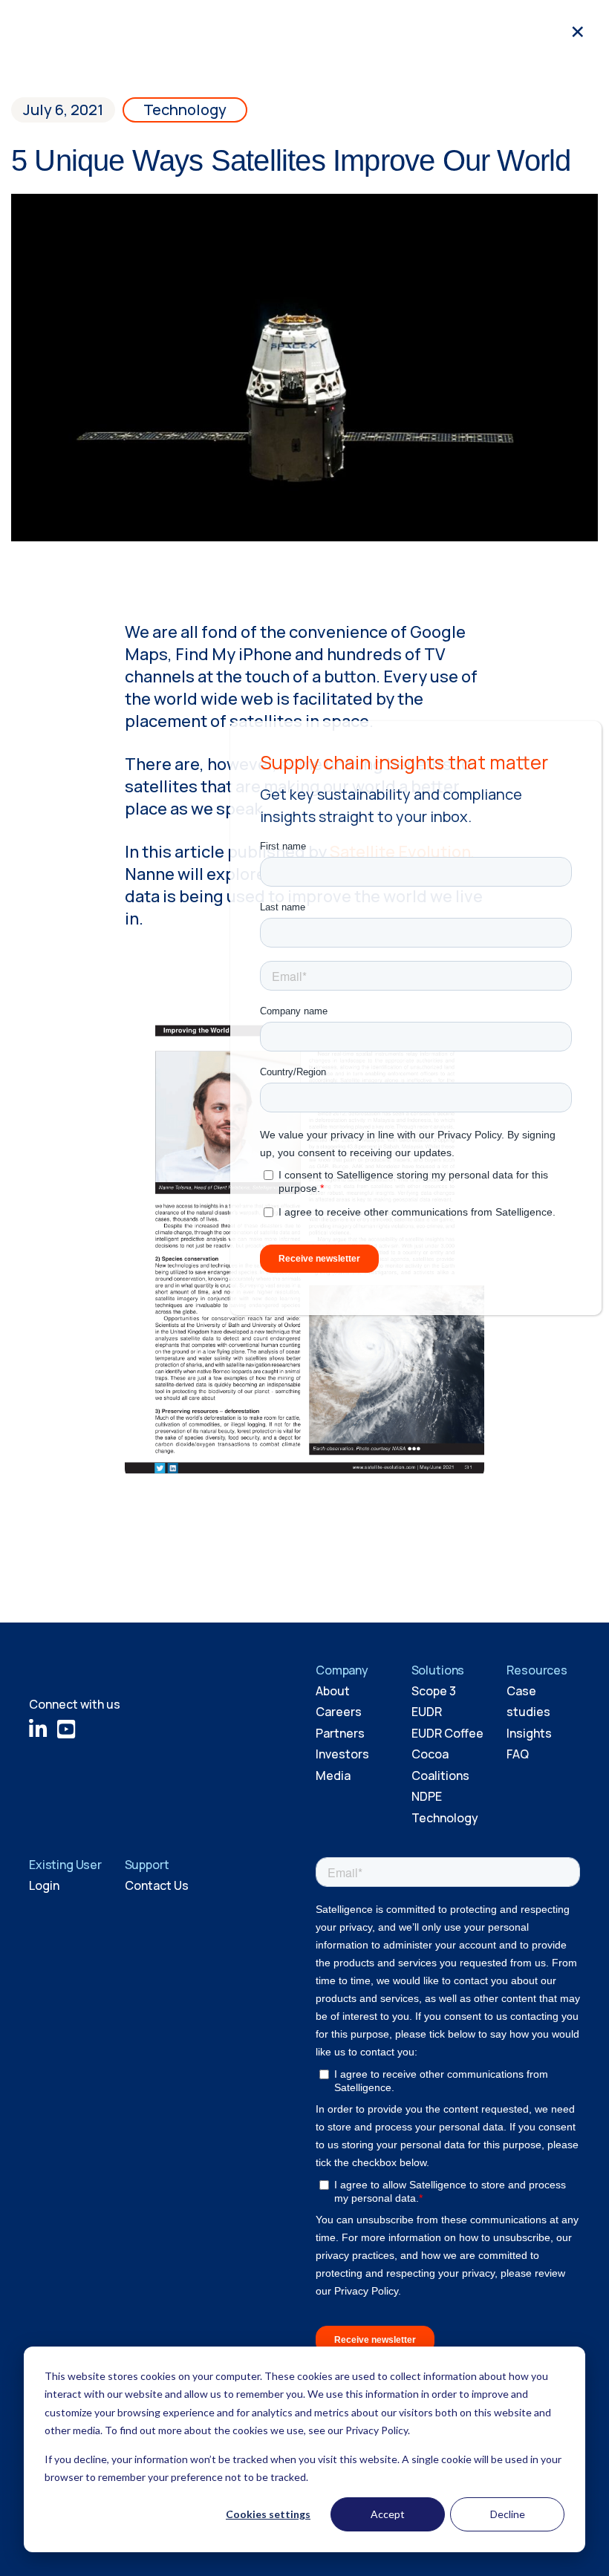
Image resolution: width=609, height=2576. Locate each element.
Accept (388, 2514)
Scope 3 (434, 1691)
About (333, 1691)
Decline (508, 2514)
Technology (185, 110)
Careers (339, 1712)
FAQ (518, 1754)
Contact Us (157, 1885)
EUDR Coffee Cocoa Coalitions (447, 1754)
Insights (529, 1733)
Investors (342, 1754)
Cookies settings (268, 2514)
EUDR (427, 1712)
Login (44, 1885)
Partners (340, 1733)
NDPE (427, 1796)
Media (333, 1776)
